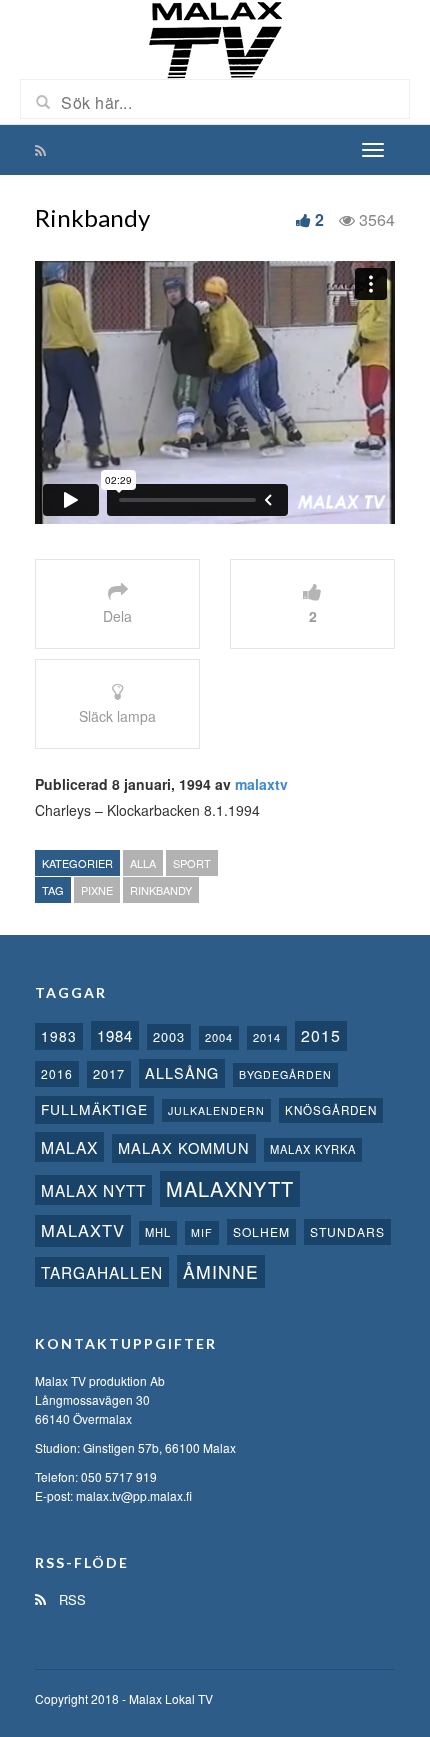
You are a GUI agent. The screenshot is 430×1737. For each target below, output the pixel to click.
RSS (70, 1599)
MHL (158, 1232)
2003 (169, 1036)
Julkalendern (216, 1110)
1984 (115, 1035)
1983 (59, 1036)
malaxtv (261, 784)
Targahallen (102, 1272)
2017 (109, 1073)
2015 (321, 1035)
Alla (143, 863)
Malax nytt (93, 1190)
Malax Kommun (184, 1147)
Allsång (182, 1072)
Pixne (97, 890)
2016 (57, 1073)
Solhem (261, 1231)
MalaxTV (83, 1230)
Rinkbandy (161, 890)
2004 (219, 1037)
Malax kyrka (313, 1149)
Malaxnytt (230, 1188)
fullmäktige (94, 1109)
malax (69, 1147)
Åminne (221, 1271)
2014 (267, 1037)
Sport (192, 863)
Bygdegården (285, 1074)
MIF (202, 1232)
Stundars (347, 1231)
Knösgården (331, 1110)
